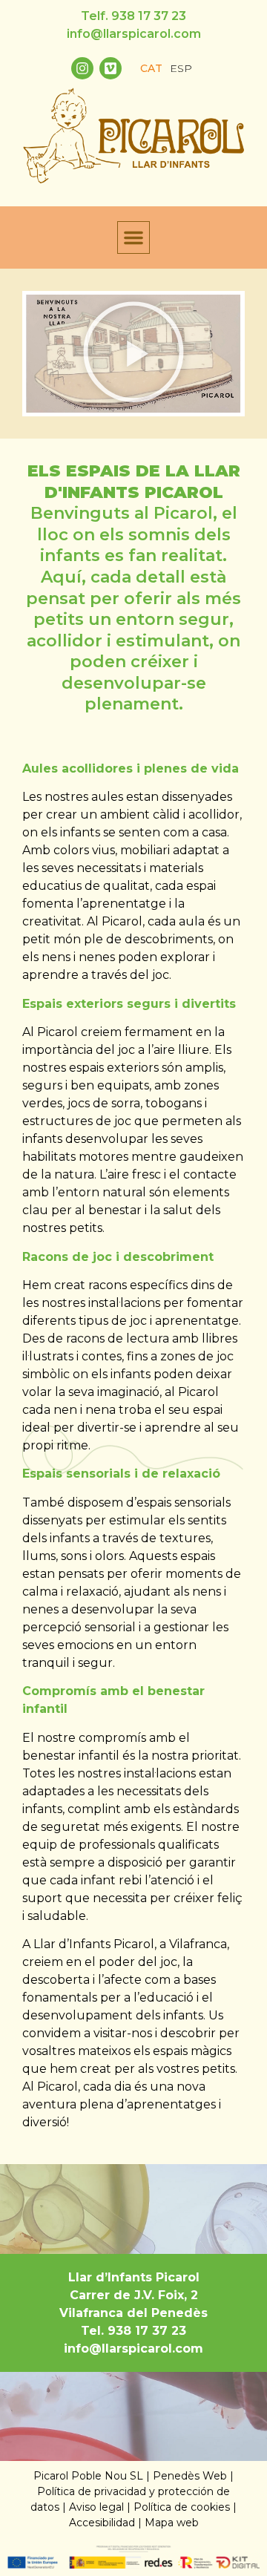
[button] (133, 237)
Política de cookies (182, 2507)
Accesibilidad (102, 2523)
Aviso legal (96, 2507)
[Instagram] (82, 68)
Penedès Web (190, 2476)
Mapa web (172, 2523)
